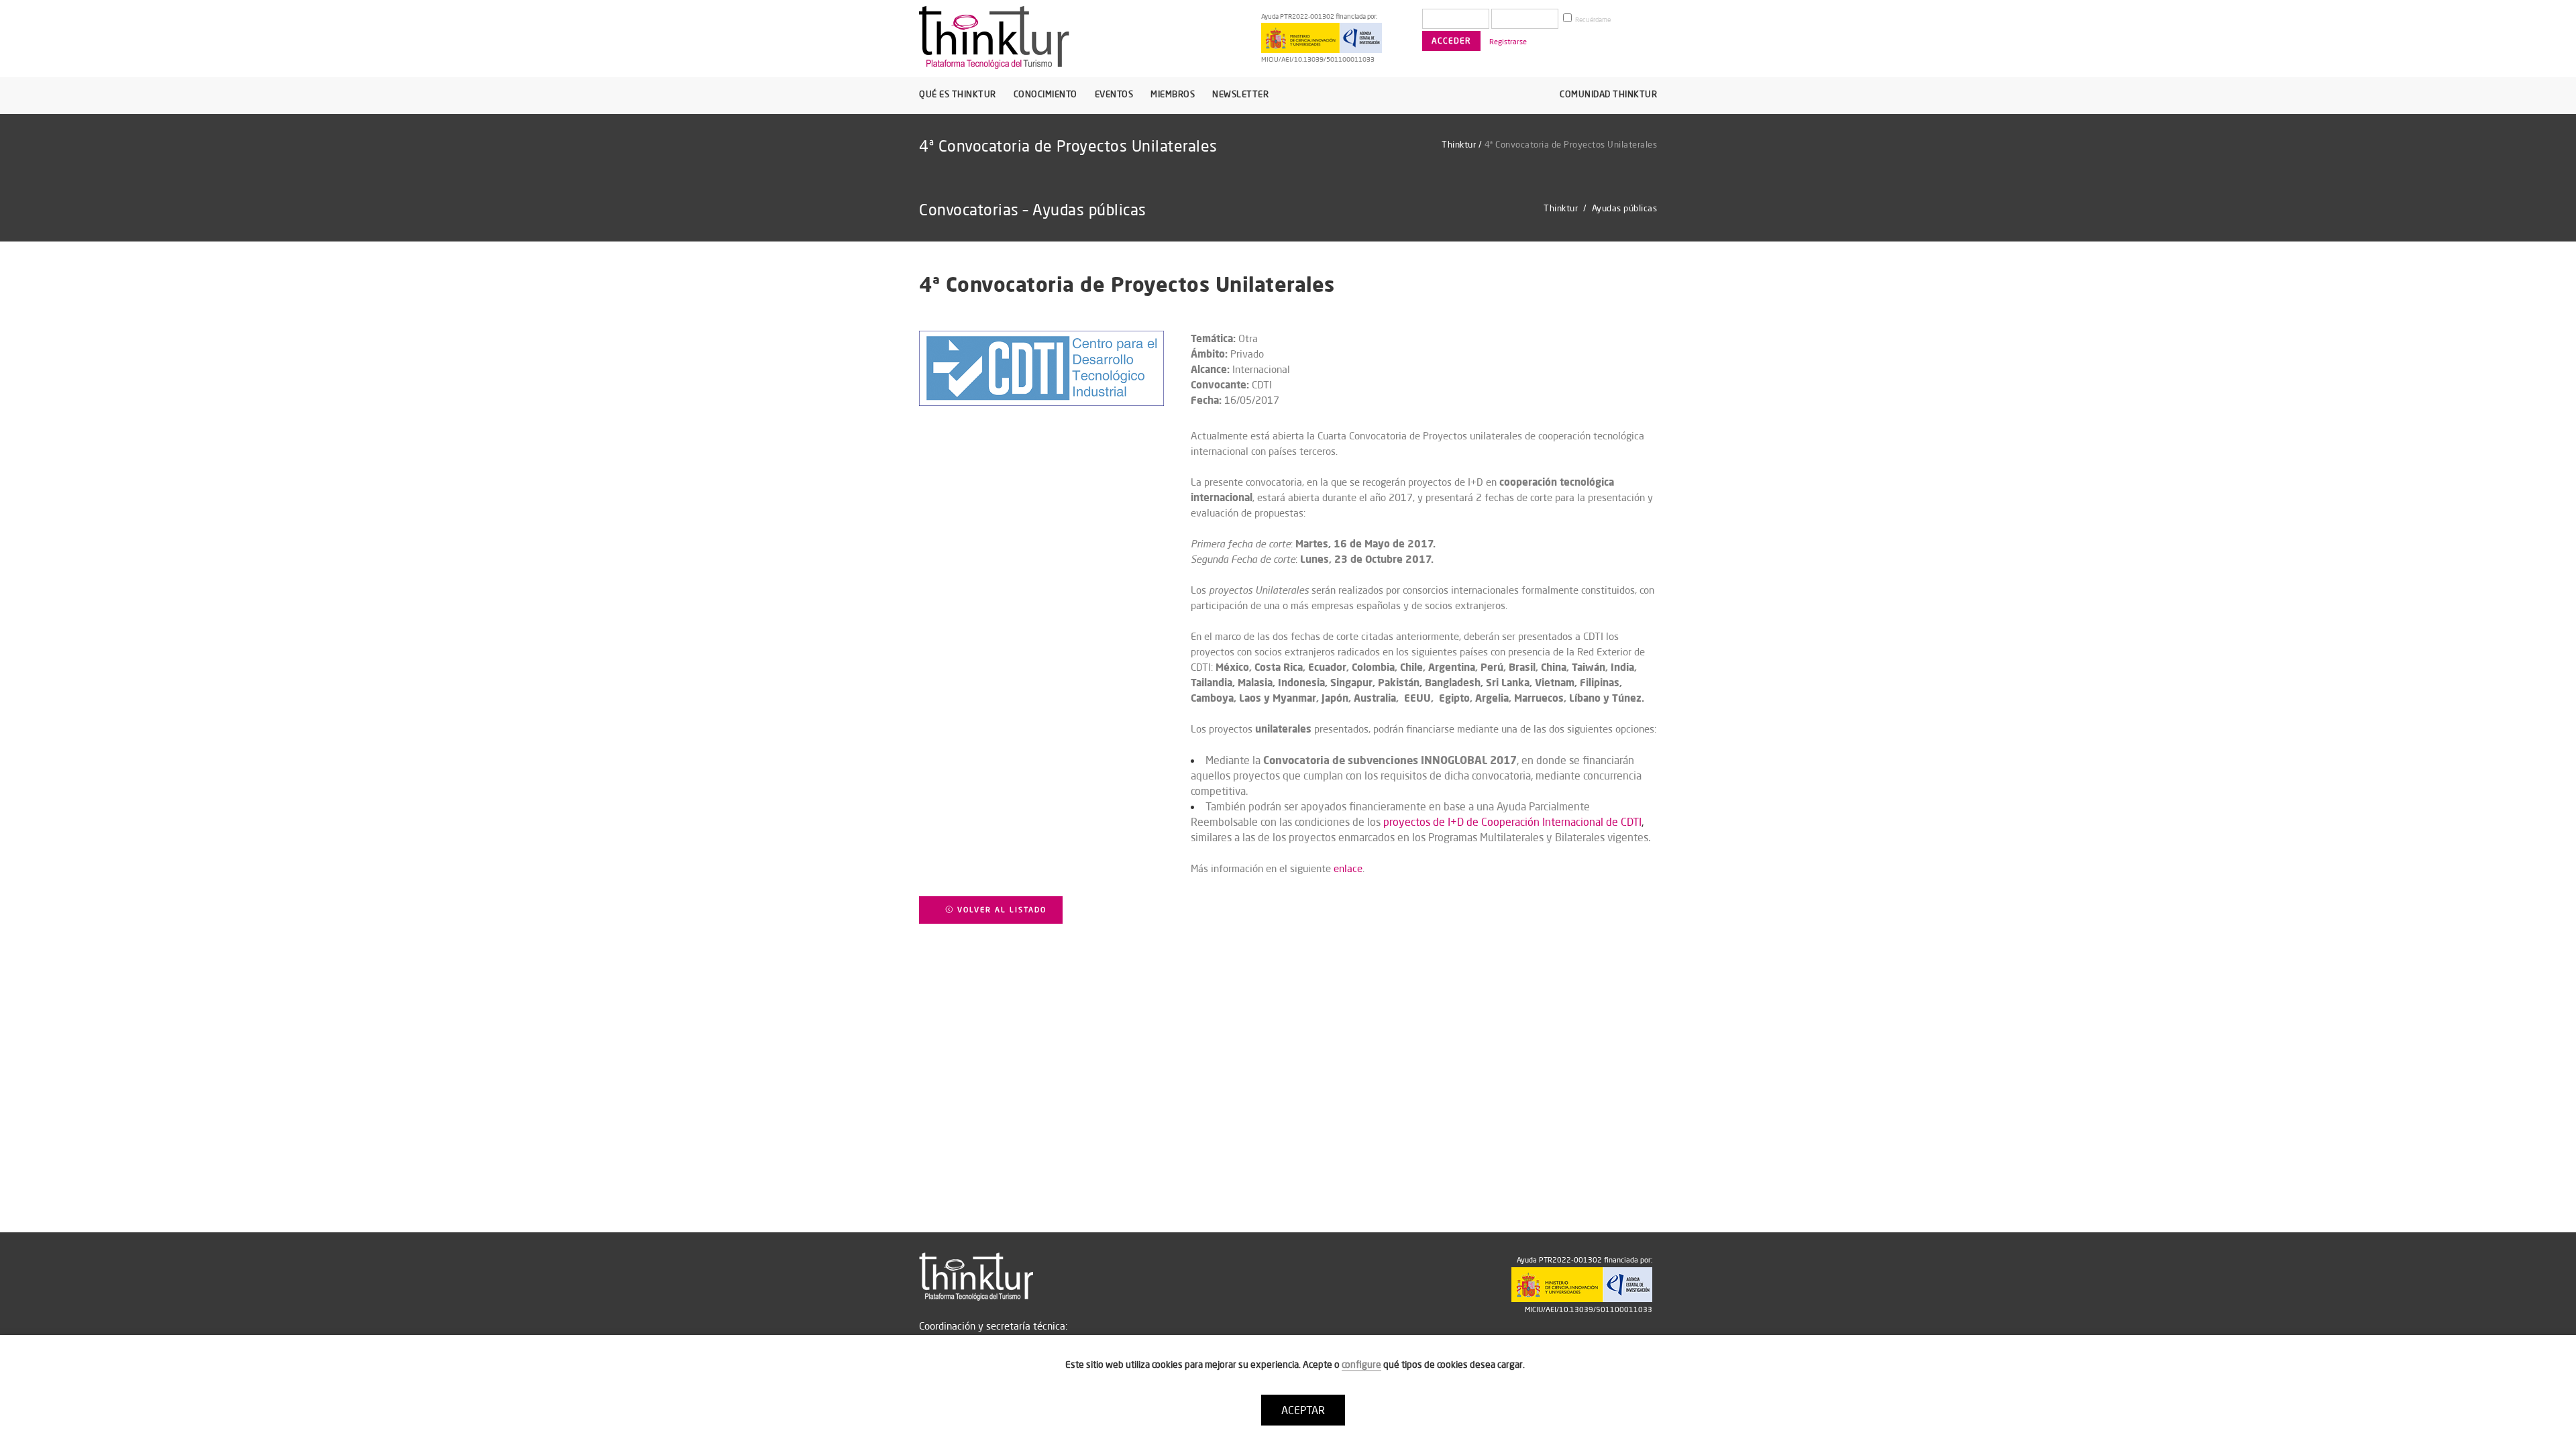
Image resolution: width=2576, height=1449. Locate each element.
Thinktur (1459, 144)
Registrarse (1508, 42)
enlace (1348, 868)
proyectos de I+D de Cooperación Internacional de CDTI (1512, 822)
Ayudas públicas (1625, 208)
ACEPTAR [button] (1303, 1410)
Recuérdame (1592, 20)
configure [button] (1361, 1364)
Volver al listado (1000, 910)
